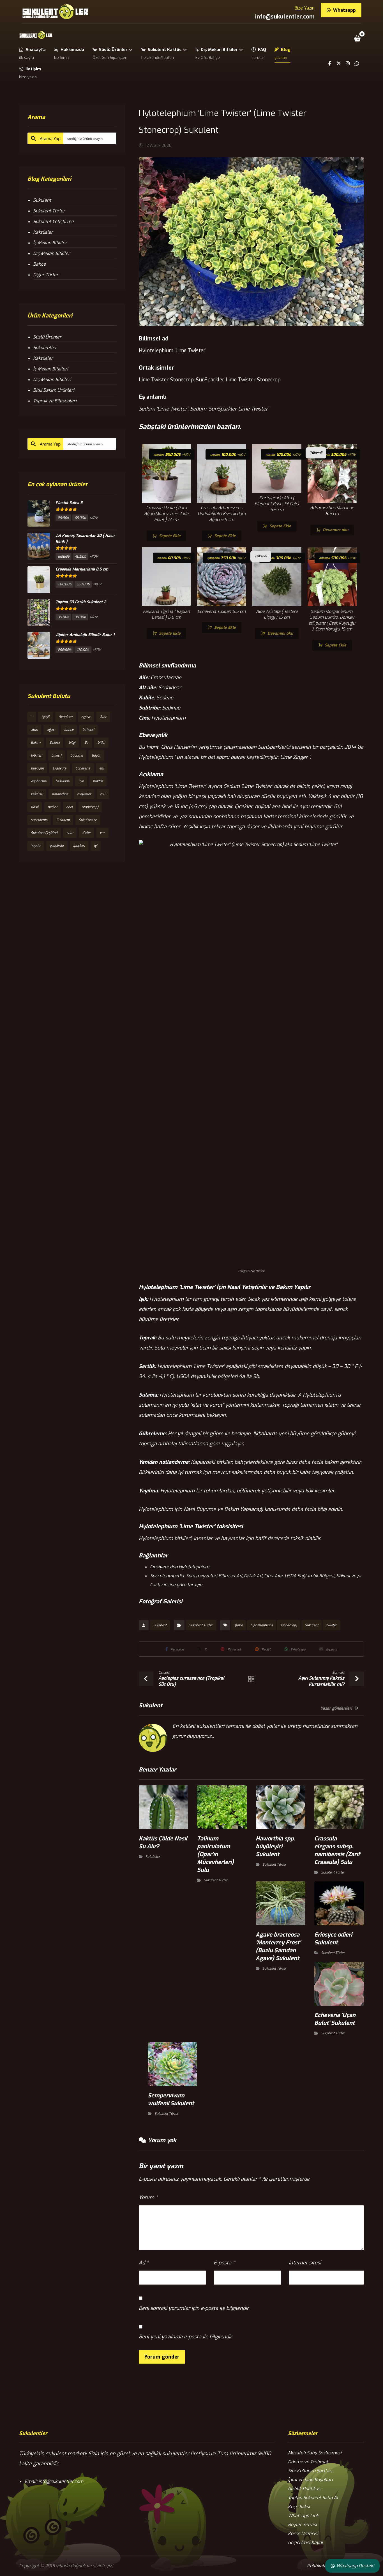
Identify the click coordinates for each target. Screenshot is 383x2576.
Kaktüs (98, 781)
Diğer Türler (46, 275)
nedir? (52, 807)
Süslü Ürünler (47, 337)
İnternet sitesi (305, 2263)
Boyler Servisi (302, 2525)
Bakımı (55, 743)
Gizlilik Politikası (305, 2489)
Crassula (60, 768)
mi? (103, 794)
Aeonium (65, 717)
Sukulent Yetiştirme (53, 222)
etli (102, 768)
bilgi (72, 743)
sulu (70, 833)
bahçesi (88, 730)
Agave (86, 717)
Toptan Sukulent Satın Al (313, 2498)
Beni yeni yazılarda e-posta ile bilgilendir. (186, 2337)
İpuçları (79, 846)
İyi (96, 846)
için (81, 781)
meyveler (84, 794)
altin (34, 730)
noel (70, 807)
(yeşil (46, 717)
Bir (86, 743)
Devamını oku (335, 530)
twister (331, 1625)
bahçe (69, 730)
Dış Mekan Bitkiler (52, 253)
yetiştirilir (57, 846)
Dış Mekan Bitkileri (52, 380)
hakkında (63, 781)
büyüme (77, 755)
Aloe (103, 717)
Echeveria (83, 768)
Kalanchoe (60, 794)
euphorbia (39, 781)
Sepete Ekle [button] (170, 536)
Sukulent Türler (201, 1625)
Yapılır (36, 846)
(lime (239, 1625)
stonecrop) (289, 1625)
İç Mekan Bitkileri (51, 369)
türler (86, 833)
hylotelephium (261, 1625)
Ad (144, 2263)
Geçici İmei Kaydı (305, 2543)
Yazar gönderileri (337, 1709)
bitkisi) (56, 755)
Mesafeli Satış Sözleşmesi (315, 2453)
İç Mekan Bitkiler (50, 243)
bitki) (101, 743)
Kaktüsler (153, 1857)
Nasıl (35, 807)
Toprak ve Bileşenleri (55, 401)
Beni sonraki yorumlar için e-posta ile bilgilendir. (194, 2308)
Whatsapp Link (303, 2516)
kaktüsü (37, 794)
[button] (357, 38)
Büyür (96, 755)
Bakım (36, 743)
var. (102, 833)
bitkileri (37, 755)
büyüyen (37, 768)
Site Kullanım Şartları (310, 2471)
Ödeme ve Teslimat (308, 2462)
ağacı (51, 730)
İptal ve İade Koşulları (310, 2480)
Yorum (148, 2197)
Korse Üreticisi (303, 2534)
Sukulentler (45, 348)
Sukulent (160, 1625)
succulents (39, 820)
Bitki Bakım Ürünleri (54, 390)
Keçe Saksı (299, 2507)
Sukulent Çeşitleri (44, 833)
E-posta (224, 2263)
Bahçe (39, 264)
